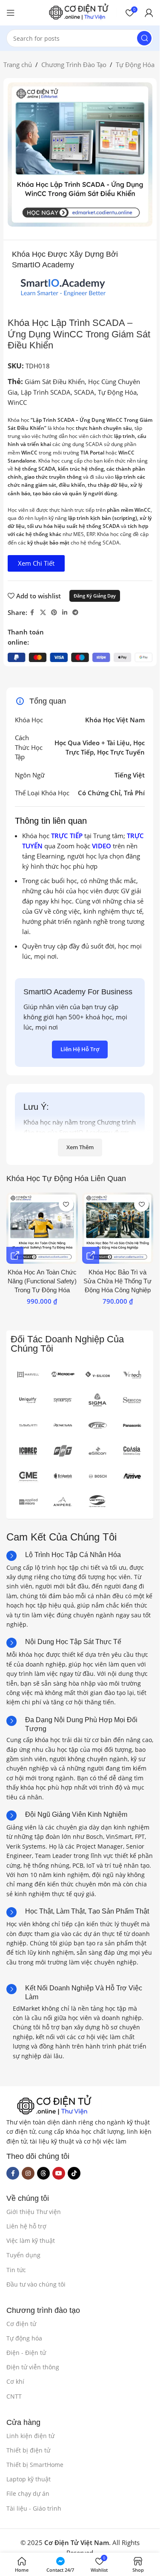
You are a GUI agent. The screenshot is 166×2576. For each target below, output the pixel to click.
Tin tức (16, 2270)
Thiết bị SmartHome (35, 2465)
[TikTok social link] (74, 2173)
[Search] (144, 38)
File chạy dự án (28, 2493)
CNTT (14, 2396)
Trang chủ (18, 65)
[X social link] (43, 613)
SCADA (84, 392)
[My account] (149, 13)
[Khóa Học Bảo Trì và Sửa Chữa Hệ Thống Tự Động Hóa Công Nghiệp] (118, 1228)
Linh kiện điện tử (30, 2436)
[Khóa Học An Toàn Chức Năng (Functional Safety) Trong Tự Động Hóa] (42, 1228)
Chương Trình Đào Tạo (74, 65)
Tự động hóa (24, 2338)
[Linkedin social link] (65, 613)
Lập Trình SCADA (46, 392)
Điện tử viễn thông (33, 2367)
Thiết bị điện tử (28, 2450)
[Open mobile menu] (11, 13)
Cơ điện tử (21, 2324)
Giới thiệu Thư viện (34, 2212)
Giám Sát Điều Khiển (55, 382)
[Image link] (54, 2105)
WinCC (17, 402)
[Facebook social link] (32, 613)
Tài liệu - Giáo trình (34, 2508)
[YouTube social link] (59, 2173)
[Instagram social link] (28, 2173)
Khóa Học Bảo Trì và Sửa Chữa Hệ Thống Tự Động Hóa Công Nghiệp (117, 1281)
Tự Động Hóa (135, 65)
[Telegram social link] (75, 613)
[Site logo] (79, 12)
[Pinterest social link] (54, 613)
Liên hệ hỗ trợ (26, 2226)
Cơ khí (15, 2381)
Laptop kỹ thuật (29, 2479)
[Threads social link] (43, 2173)
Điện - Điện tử (26, 2353)
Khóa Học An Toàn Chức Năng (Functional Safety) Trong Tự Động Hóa (42, 1281)
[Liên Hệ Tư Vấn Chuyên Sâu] (15, 1255)
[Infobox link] (64, 1556)
